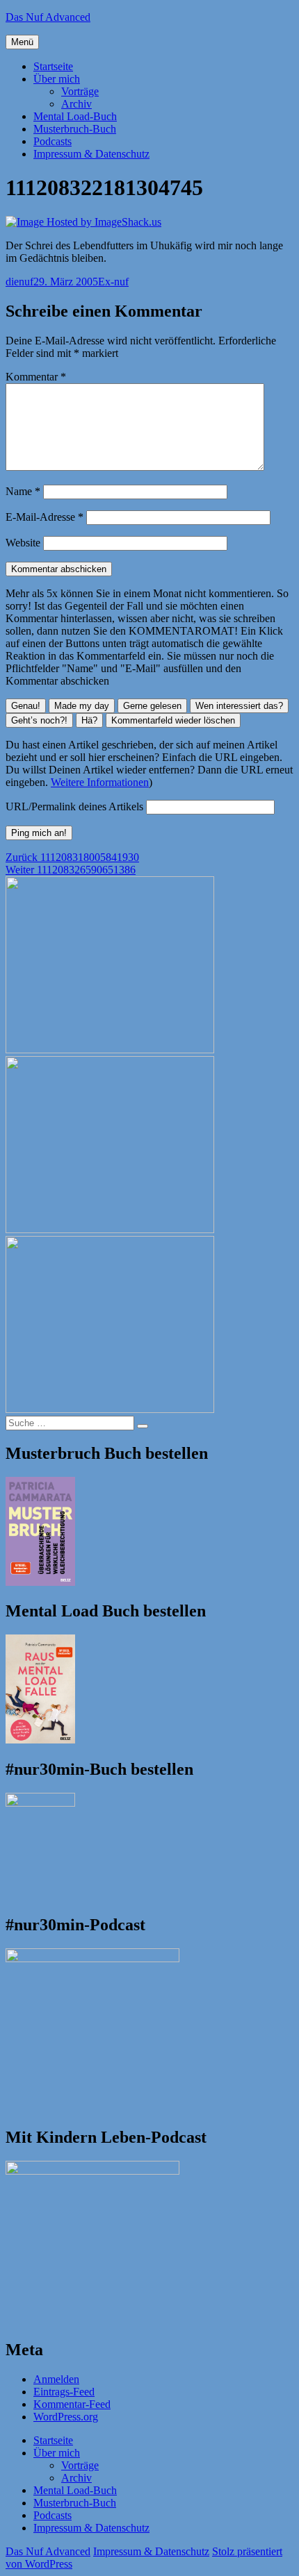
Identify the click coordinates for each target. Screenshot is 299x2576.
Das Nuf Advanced (48, 17)
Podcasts (52, 141)
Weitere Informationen (100, 782)
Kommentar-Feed (72, 2404)
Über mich (57, 79)
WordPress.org (66, 2417)
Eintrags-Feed (64, 2392)
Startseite (53, 66)
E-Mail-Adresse (45, 517)
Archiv (76, 104)
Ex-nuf (113, 282)
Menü (22, 42)
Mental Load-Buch (75, 116)
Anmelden (56, 2379)
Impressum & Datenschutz (91, 154)
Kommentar (36, 377)
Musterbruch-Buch (75, 129)
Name (23, 491)
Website (23, 543)
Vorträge (80, 91)
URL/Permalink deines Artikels (74, 806)
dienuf (19, 282)
